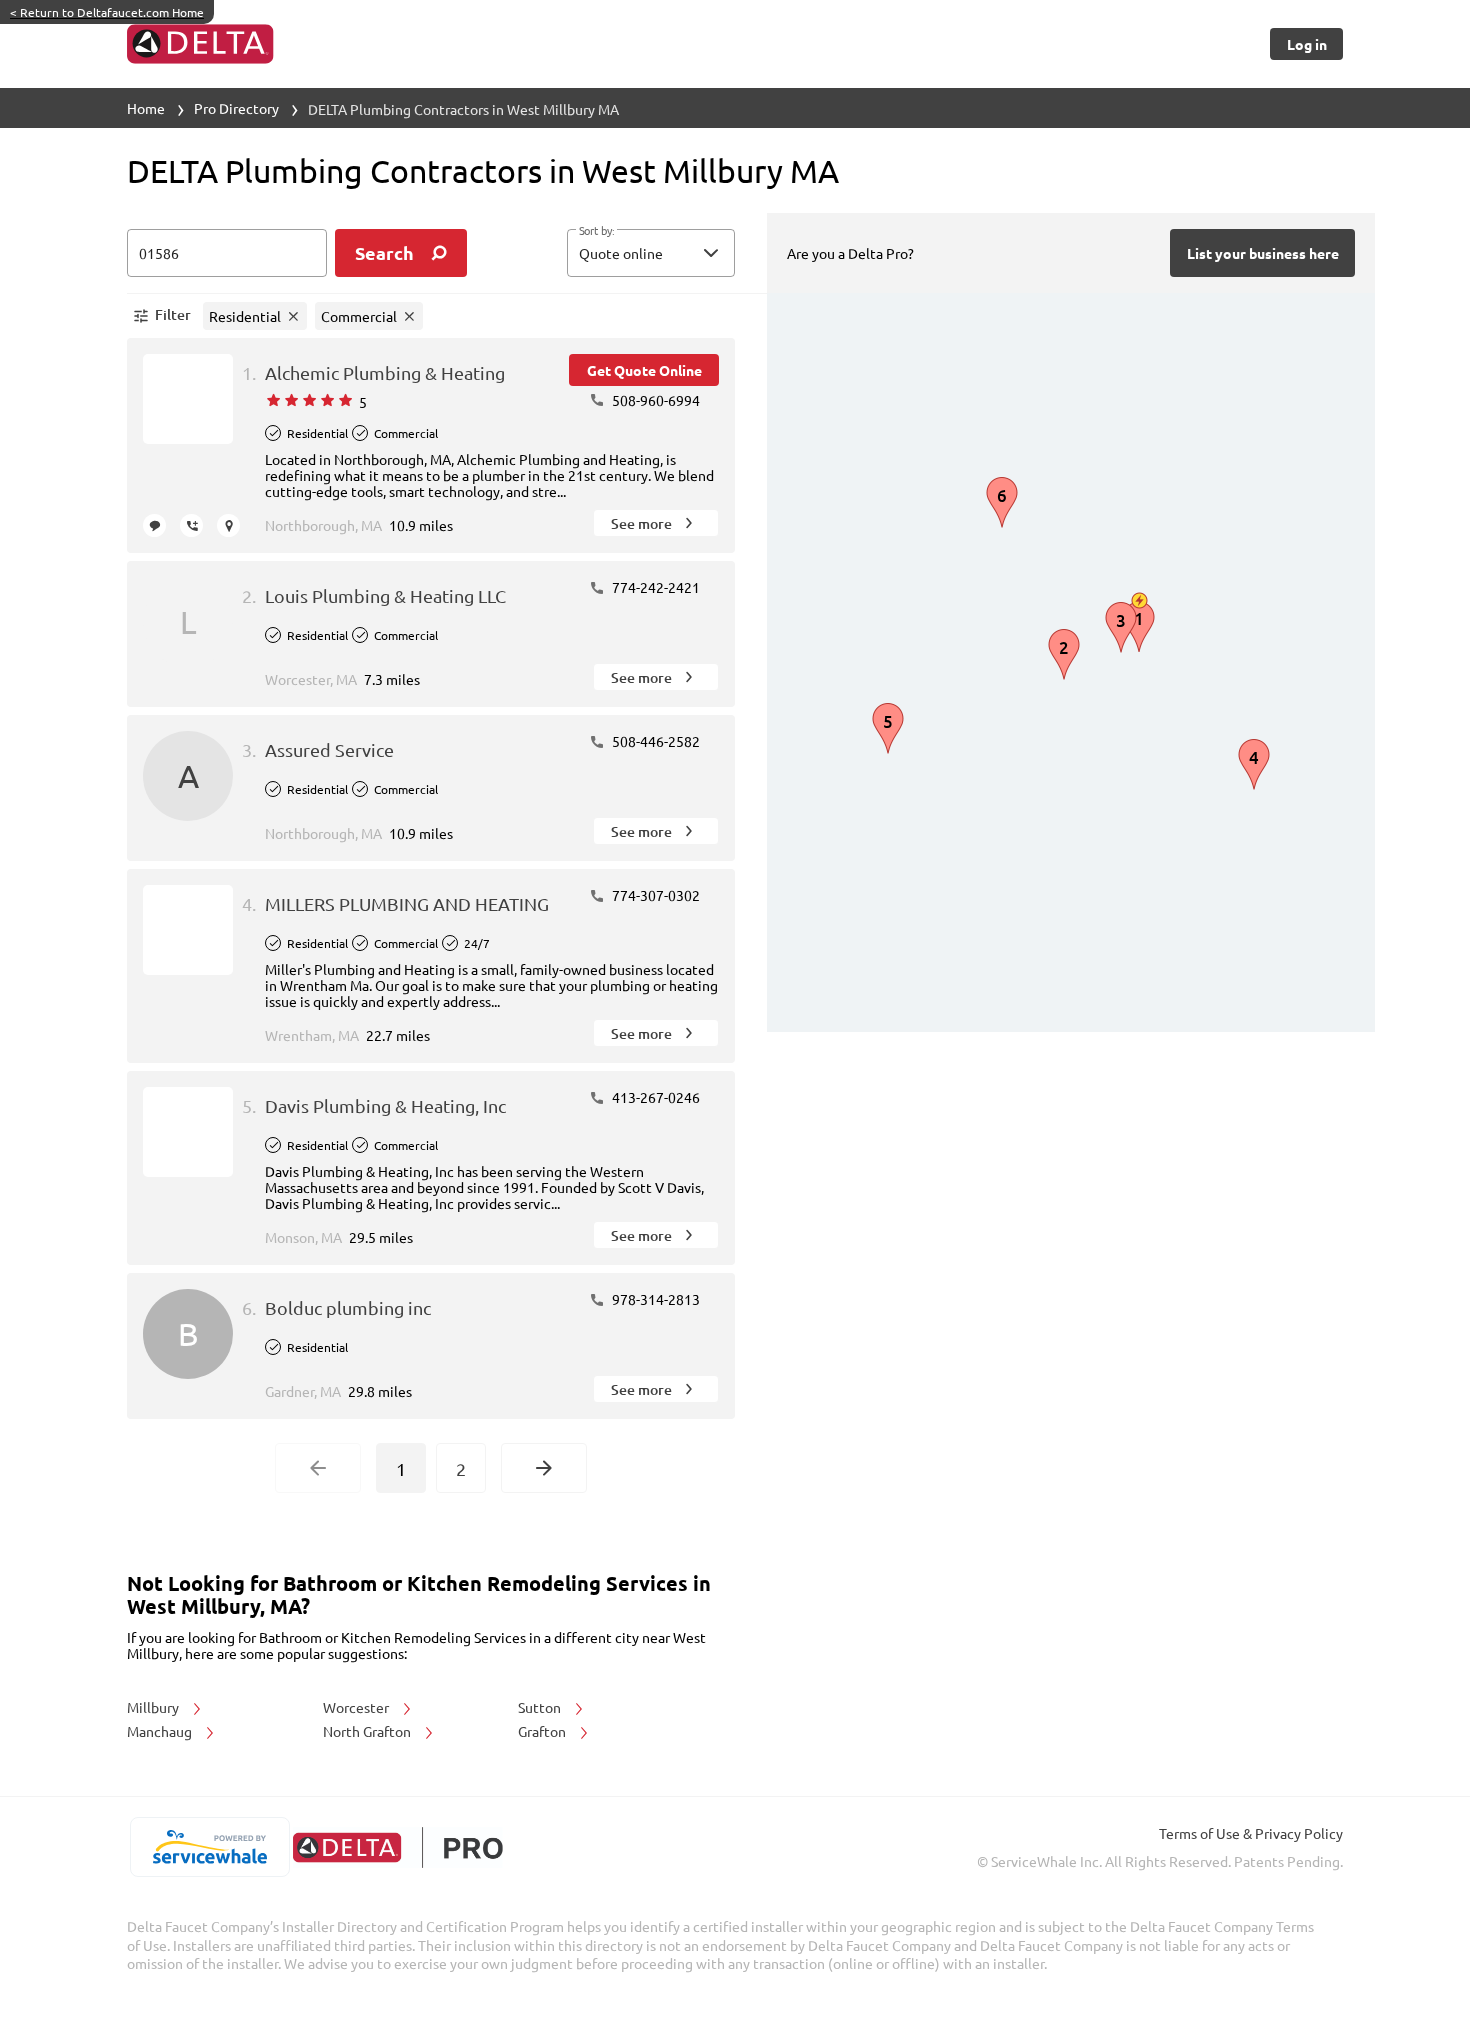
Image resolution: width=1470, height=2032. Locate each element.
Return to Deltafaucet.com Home (107, 12)
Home (146, 108)
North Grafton (368, 1731)
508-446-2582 (654, 741)
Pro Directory (236, 108)
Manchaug (161, 1731)
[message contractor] (154, 525)
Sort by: (596, 231)
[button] (651, 253)
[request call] (191, 525)
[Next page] (544, 1468)
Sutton (541, 1707)
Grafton (543, 1731)
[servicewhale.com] (209, 1847)
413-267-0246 (654, 1097)
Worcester (357, 1707)
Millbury (154, 1707)
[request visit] (228, 525)
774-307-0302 (654, 895)
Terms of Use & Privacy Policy (1251, 1833)
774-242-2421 (654, 587)
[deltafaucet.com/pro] (397, 1847)
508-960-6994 (654, 400)
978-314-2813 (654, 1299)
